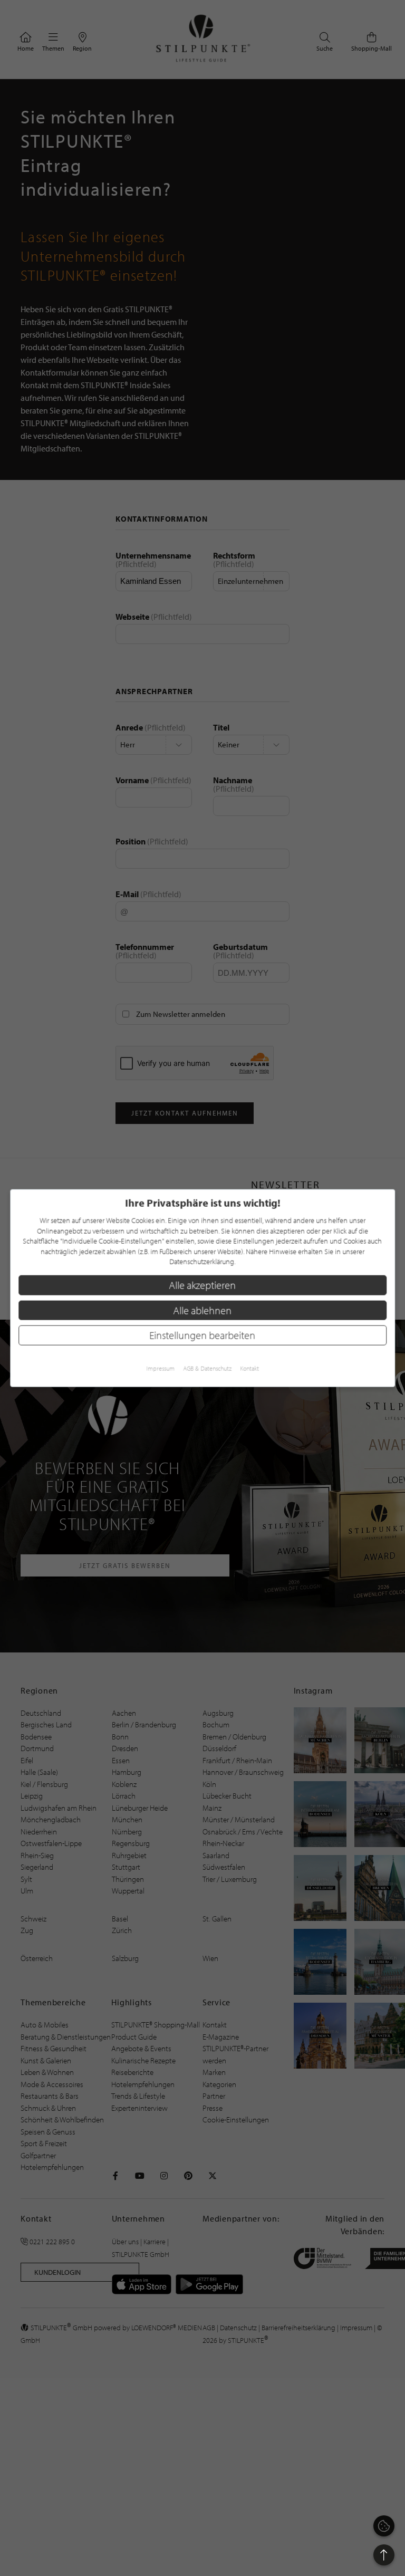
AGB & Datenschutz (207, 1368)
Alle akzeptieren (203, 1285)
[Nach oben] (384, 2555)
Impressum (160, 1368)
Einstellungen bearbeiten (203, 1335)
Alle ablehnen (203, 1310)
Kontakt (249, 1368)
